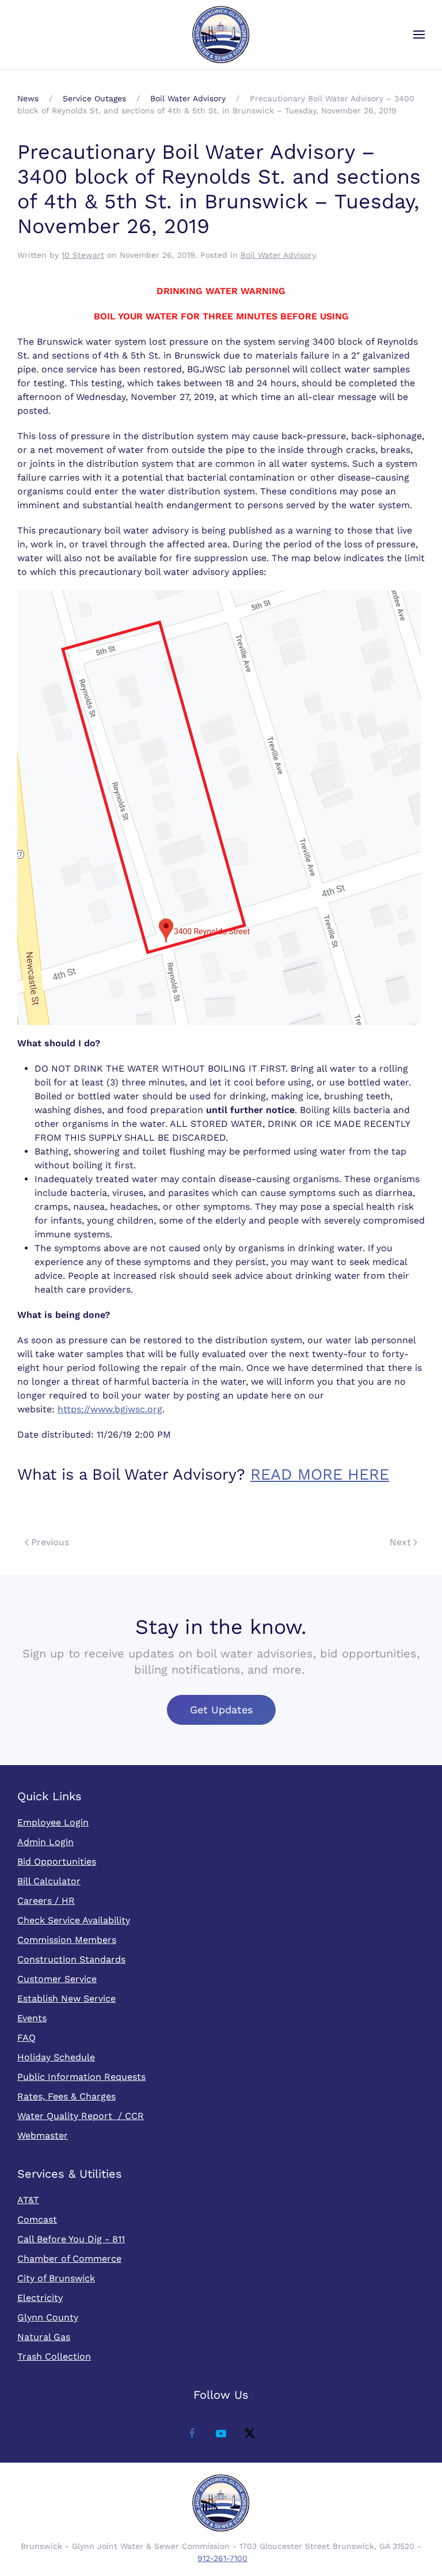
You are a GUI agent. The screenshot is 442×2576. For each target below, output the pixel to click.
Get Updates (221, 1710)
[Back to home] (221, 35)
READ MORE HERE (320, 1474)
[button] (419, 35)
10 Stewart (83, 255)
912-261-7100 (222, 2558)
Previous (50, 1542)
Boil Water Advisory (278, 255)
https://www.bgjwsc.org (110, 1409)
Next (400, 1542)
